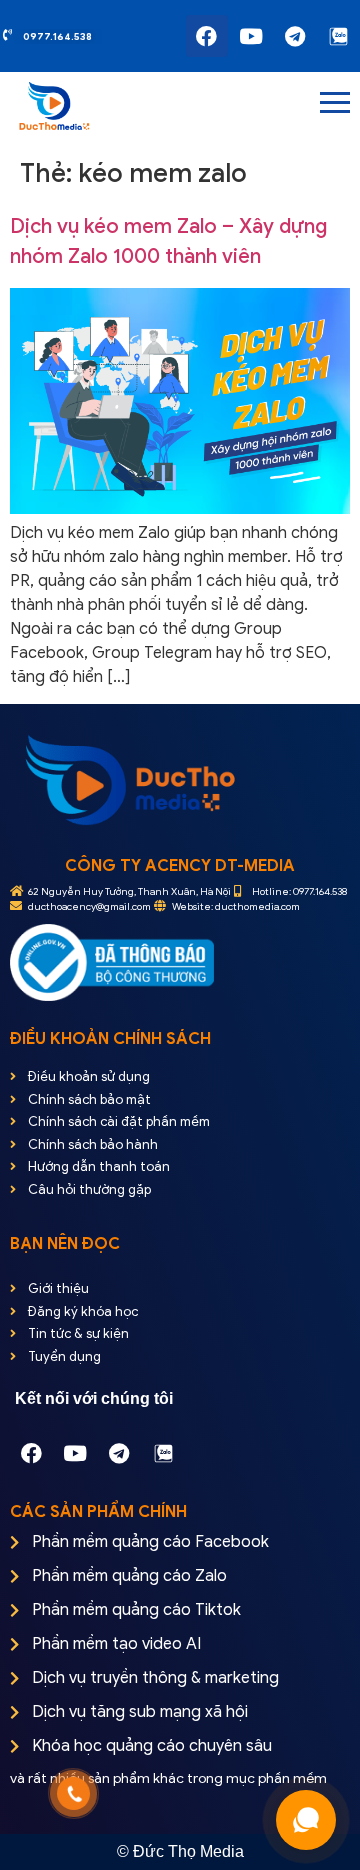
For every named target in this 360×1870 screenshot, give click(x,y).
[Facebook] (207, 36)
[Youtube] (251, 36)
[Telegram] (295, 36)
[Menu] (234, 104)
